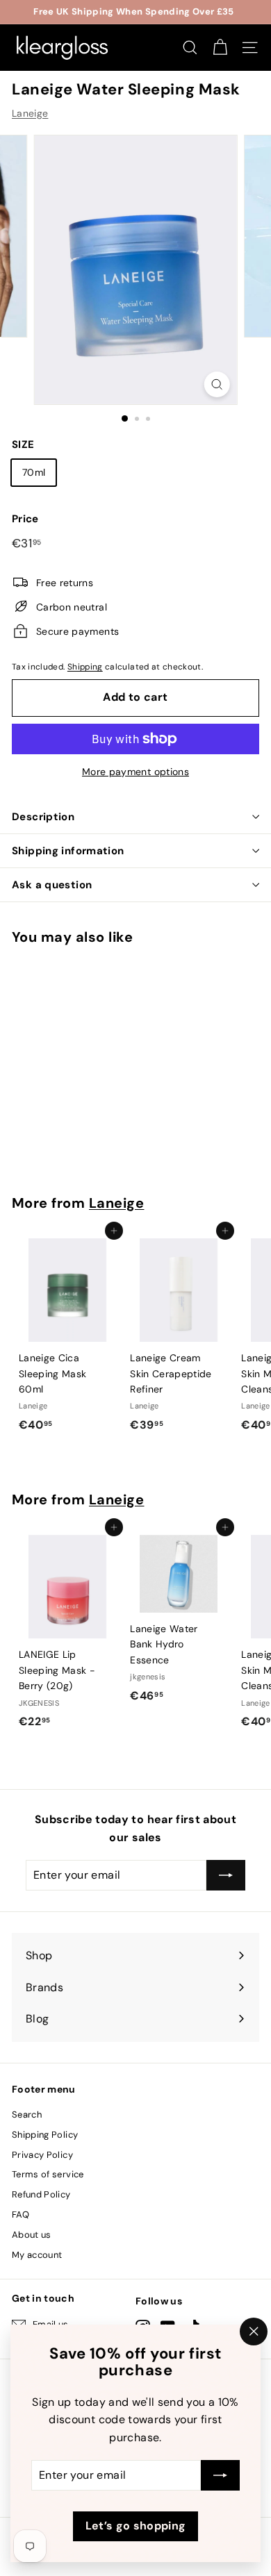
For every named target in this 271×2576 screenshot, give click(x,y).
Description (43, 817)
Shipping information (68, 851)
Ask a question (52, 885)
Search (27, 2114)
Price (25, 519)
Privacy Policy (42, 2155)
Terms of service (48, 2174)
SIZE (23, 444)
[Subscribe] (220, 2476)
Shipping (85, 667)
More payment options (135, 772)
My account (37, 2255)
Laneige (30, 113)
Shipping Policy (45, 2135)
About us (32, 2235)
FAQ (20, 2214)
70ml (34, 472)
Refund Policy (41, 2194)
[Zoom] (216, 384)
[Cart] (220, 48)
